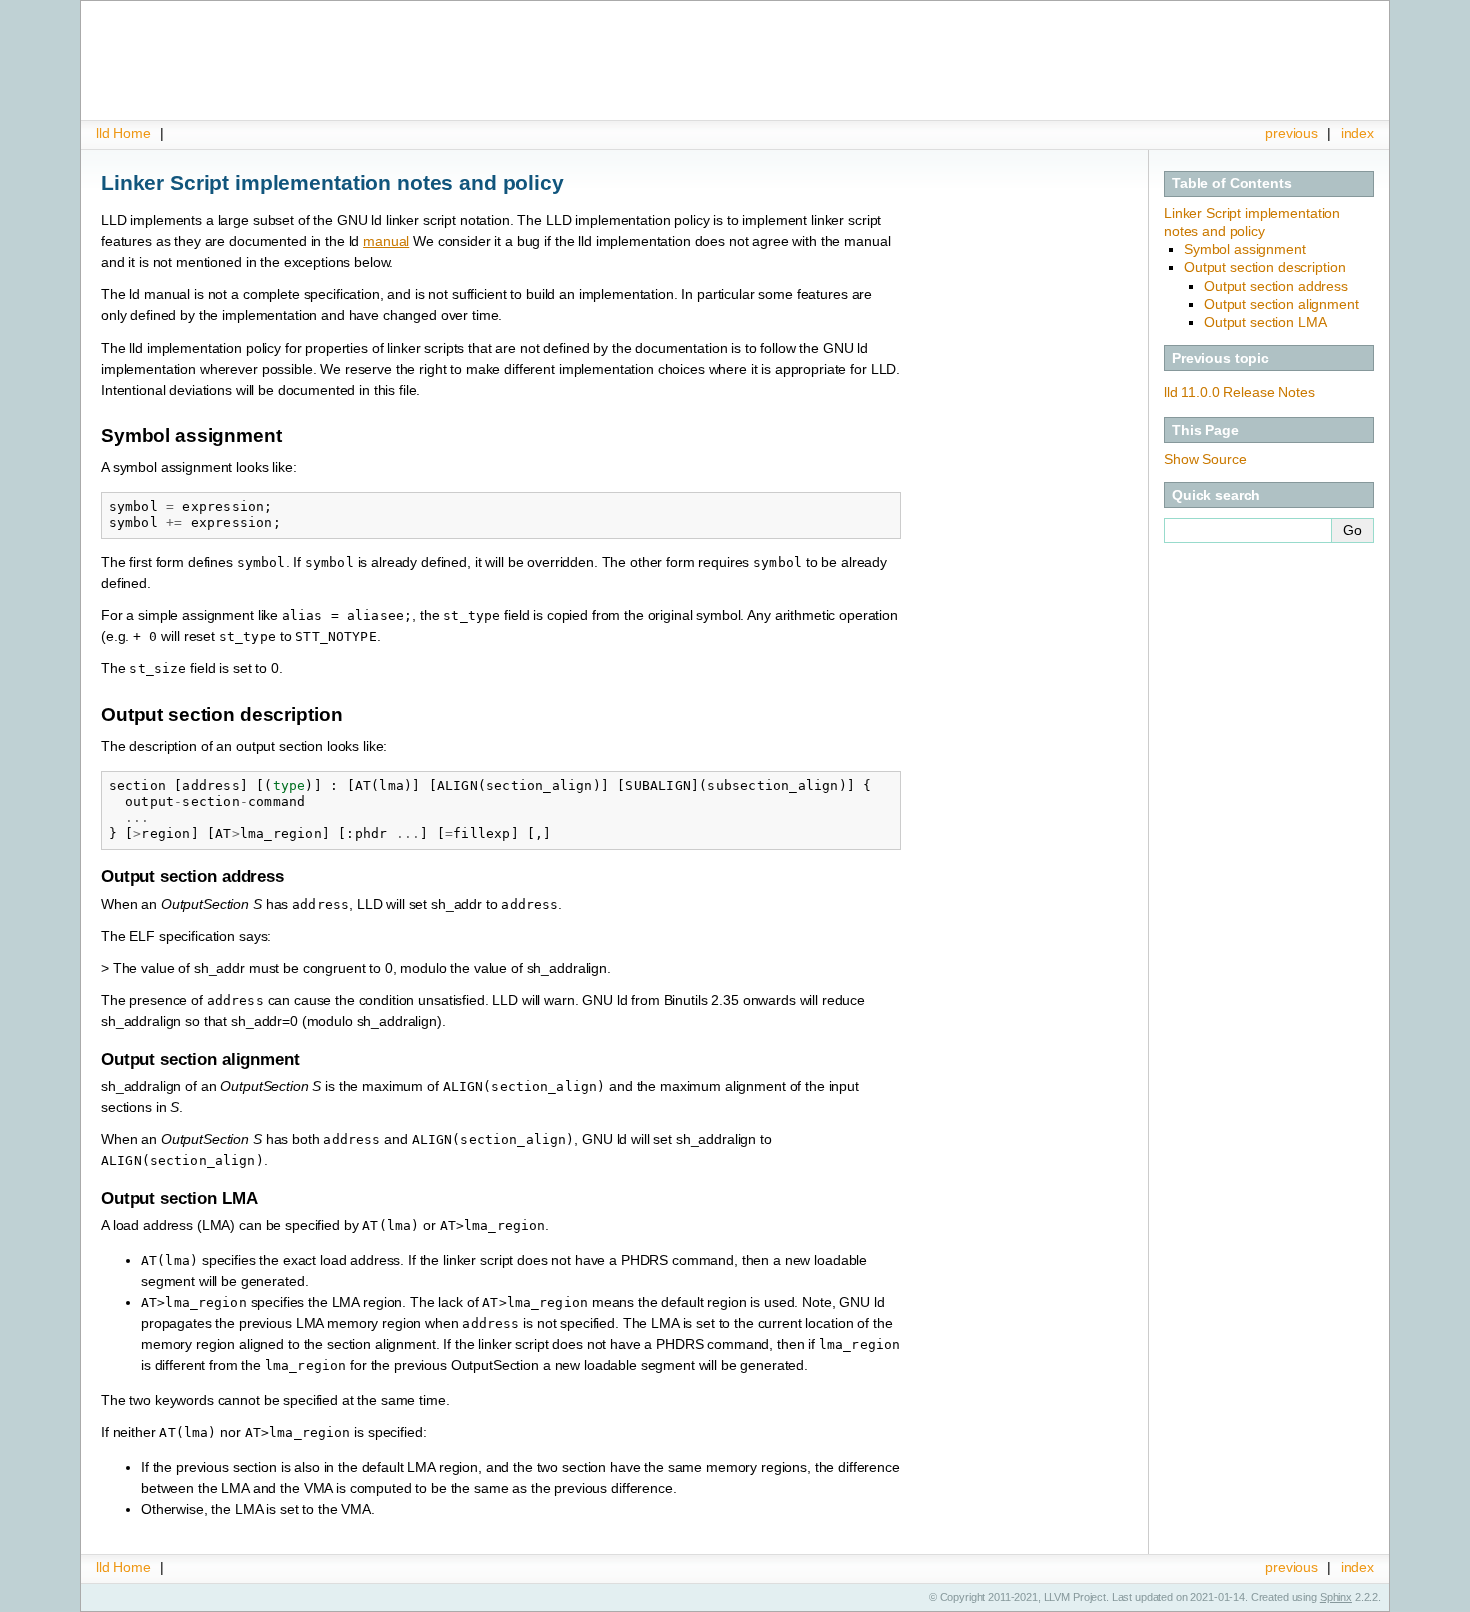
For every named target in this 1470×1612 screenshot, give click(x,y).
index (1357, 133)
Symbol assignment (1245, 249)
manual (386, 241)
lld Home (123, 133)
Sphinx (1336, 1597)
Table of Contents (1232, 183)
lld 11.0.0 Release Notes (1239, 392)
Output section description (1264, 267)
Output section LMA (1265, 322)
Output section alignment (1281, 304)
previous (1291, 133)
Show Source (1205, 459)
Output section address (1276, 286)
